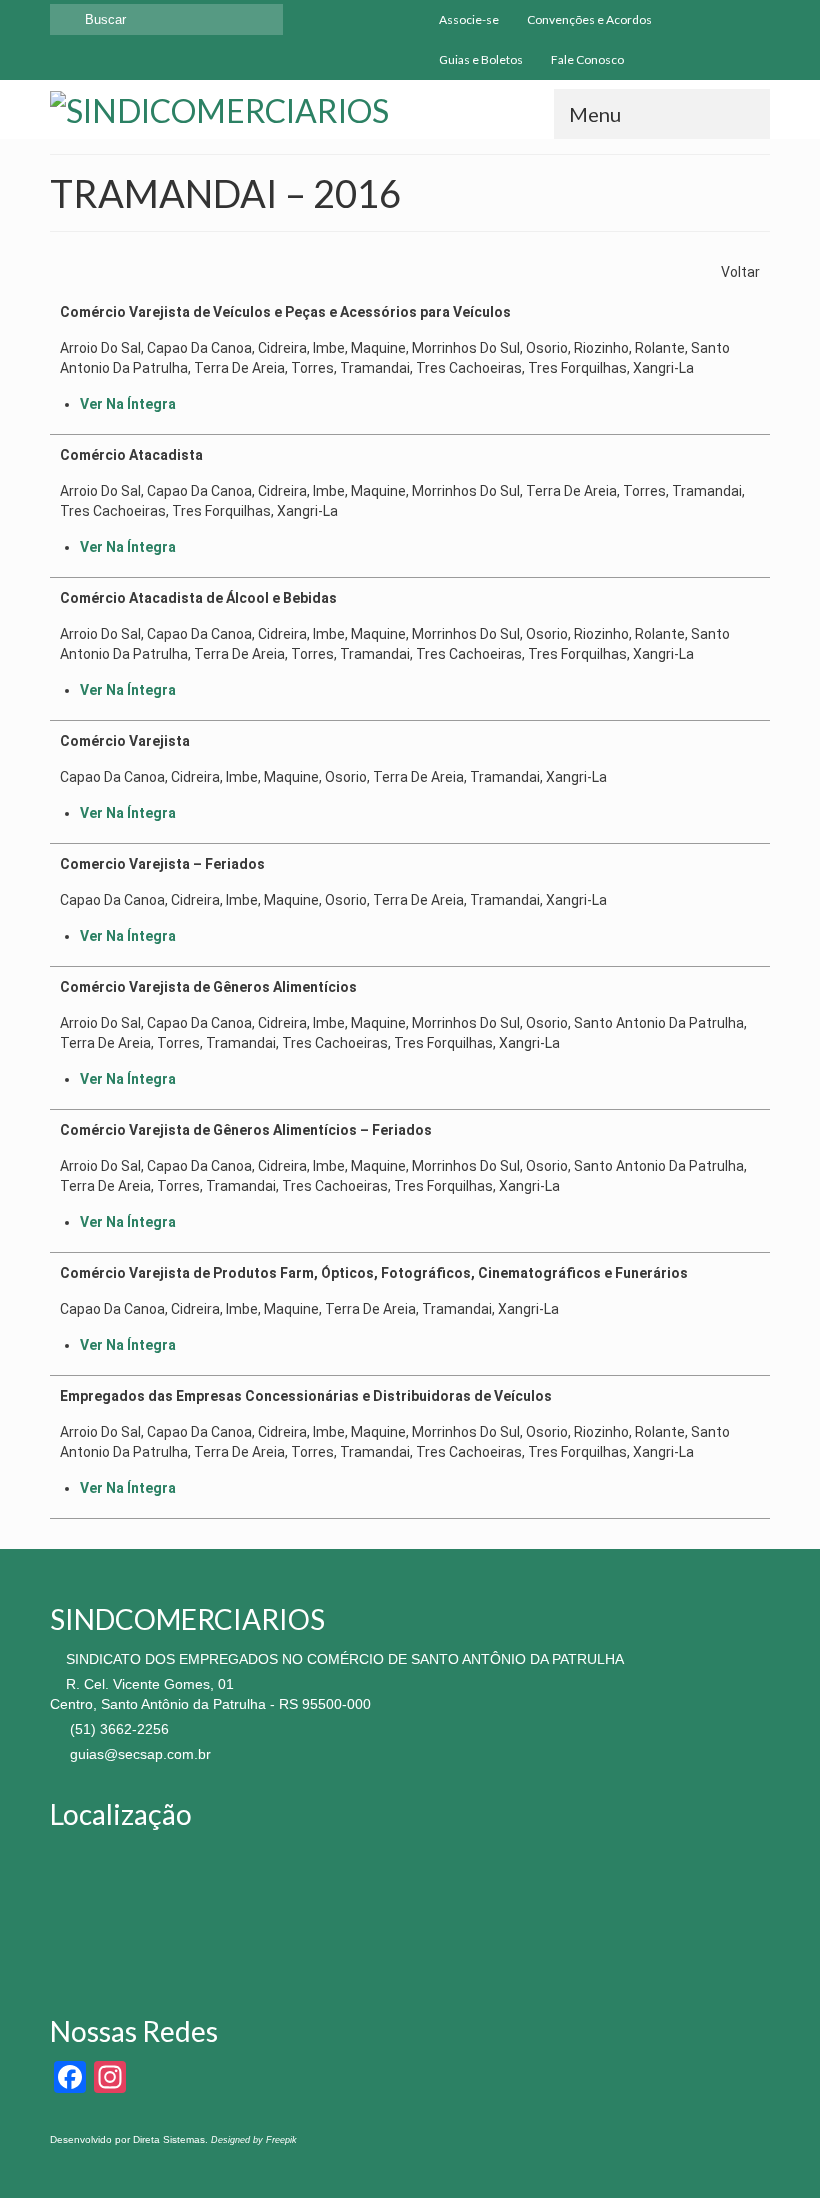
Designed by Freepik (254, 2140)
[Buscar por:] (166, 19)
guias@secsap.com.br (138, 1754)
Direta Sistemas (169, 2139)
